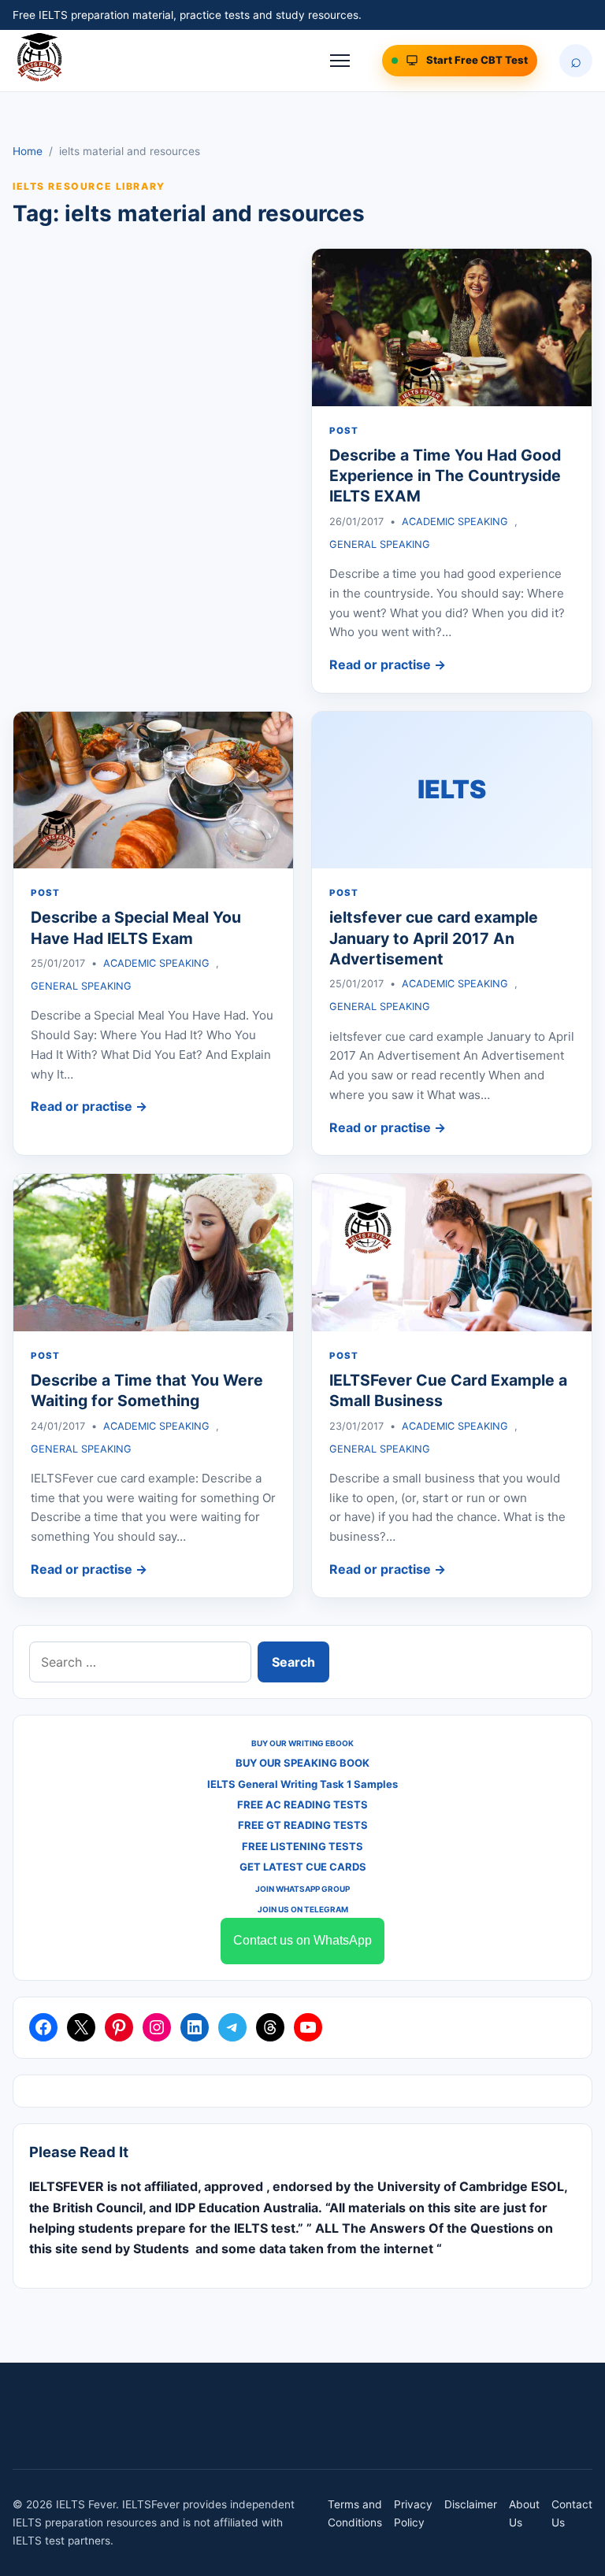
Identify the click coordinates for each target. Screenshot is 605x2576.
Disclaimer (471, 2504)
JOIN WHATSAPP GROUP (302, 1889)
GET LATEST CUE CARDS (303, 1867)
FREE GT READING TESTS (303, 1825)
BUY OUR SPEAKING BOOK (302, 1763)
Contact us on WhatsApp (302, 1940)
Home (28, 151)
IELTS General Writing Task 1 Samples (302, 1784)
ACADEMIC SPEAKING (455, 522)
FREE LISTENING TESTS (302, 1846)
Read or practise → (388, 664)
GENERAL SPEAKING (380, 544)
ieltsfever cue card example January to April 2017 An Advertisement (434, 938)
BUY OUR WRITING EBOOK (302, 1743)
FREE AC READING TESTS (302, 1804)
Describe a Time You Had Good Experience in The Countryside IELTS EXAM (445, 476)
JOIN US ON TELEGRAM (303, 1909)
